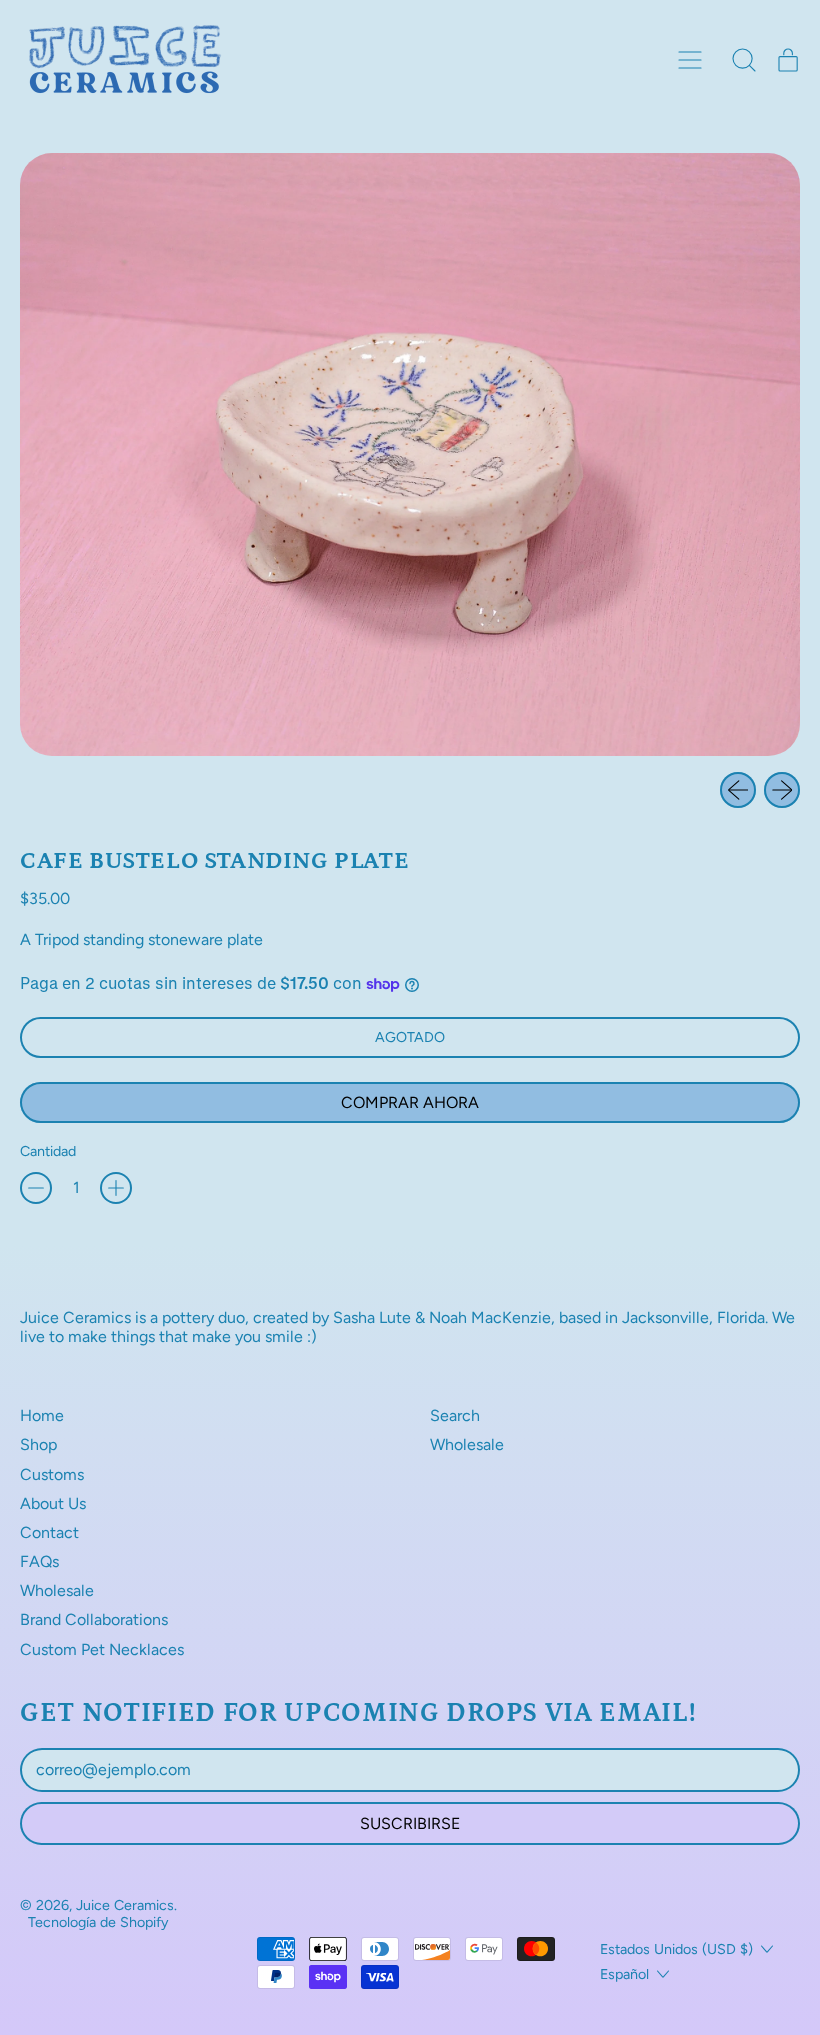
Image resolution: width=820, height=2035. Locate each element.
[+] (116, 1188)
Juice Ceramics (125, 1905)
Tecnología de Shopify (98, 1922)
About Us (53, 1503)
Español (624, 1974)
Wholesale (57, 1590)
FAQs (39, 1561)
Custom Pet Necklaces (102, 1649)
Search (455, 1415)
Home (42, 1415)
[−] (36, 1188)
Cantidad (48, 1151)
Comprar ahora (410, 1102)
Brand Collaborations (94, 1619)
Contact (49, 1532)
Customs (52, 1474)
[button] (744, 60)
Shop (38, 1444)
